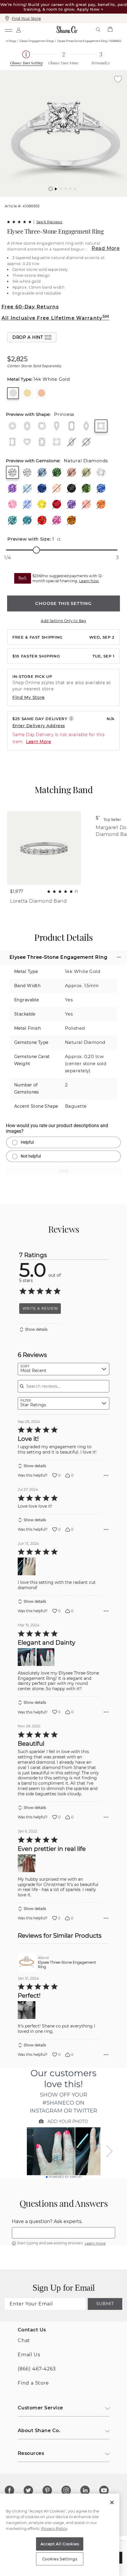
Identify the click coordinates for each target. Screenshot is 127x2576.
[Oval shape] (27, 426)
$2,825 (17, 359)
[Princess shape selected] (101, 426)
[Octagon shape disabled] (86, 442)
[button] (51, 189)
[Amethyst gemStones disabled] (12, 488)
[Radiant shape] (12, 442)
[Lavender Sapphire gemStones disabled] (71, 504)
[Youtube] (104, 2490)
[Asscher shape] (57, 442)
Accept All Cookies (60, 2544)
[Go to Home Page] (67, 30)
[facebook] (9, 2490)
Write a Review (40, 1308)
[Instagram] (66, 2490)
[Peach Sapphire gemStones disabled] (86, 504)
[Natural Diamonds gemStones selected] (12, 472)
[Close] (112, 2502)
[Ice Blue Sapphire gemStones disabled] (27, 504)
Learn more (95, 2243)
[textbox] (63, 2233)
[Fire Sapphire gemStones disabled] (42, 520)
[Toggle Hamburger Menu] (8, 30)
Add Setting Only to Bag (63, 621)
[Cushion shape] (42, 426)
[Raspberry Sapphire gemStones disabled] (57, 520)
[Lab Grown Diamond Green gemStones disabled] (57, 472)
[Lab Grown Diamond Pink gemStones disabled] (71, 472)
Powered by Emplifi (65, 2177)
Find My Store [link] (29, 697)
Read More (106, 248)
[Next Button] (66, 200)
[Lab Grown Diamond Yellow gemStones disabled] (86, 472)
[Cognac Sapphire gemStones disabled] (71, 520)
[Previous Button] (61, 200)
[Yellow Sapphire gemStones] (42, 504)
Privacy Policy (54, 2528)
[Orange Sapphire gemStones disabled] (101, 504)
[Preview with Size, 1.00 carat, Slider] (36, 550)
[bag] (110, 30)
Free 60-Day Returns (30, 307)
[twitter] (28, 2490)
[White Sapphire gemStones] (101, 472)
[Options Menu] (106, 1475)
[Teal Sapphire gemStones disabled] (27, 520)
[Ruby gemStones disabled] (57, 504)
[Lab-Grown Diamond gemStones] (27, 472)
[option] (63, 134)
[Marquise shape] (86, 426)
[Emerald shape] (71, 426)
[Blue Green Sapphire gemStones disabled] (12, 520)
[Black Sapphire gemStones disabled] (71, 488)
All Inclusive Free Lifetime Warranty (55, 318)
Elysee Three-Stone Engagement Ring (67, 1965)
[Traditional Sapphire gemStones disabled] (42, 488)
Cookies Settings (60, 2559)
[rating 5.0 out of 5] (19, 222)
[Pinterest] (47, 2490)
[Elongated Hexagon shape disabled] (71, 442)
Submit (105, 2304)
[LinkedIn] (85, 2490)
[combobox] (63, 1369)
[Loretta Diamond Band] (44, 848)
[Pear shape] (57, 426)
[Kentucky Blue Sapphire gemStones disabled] (101, 488)
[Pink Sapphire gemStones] (12, 504)
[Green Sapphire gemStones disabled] (86, 488)
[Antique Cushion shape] (42, 442)
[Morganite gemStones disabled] (57, 488)
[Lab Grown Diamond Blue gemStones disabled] (42, 472)
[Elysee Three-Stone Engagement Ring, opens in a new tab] (27, 1962)
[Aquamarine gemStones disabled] (27, 488)
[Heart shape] (27, 442)
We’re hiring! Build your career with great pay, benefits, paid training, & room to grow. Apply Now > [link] (63, 7)
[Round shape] (12, 426)
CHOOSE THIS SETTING (63, 603)
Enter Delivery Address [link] (39, 726)
